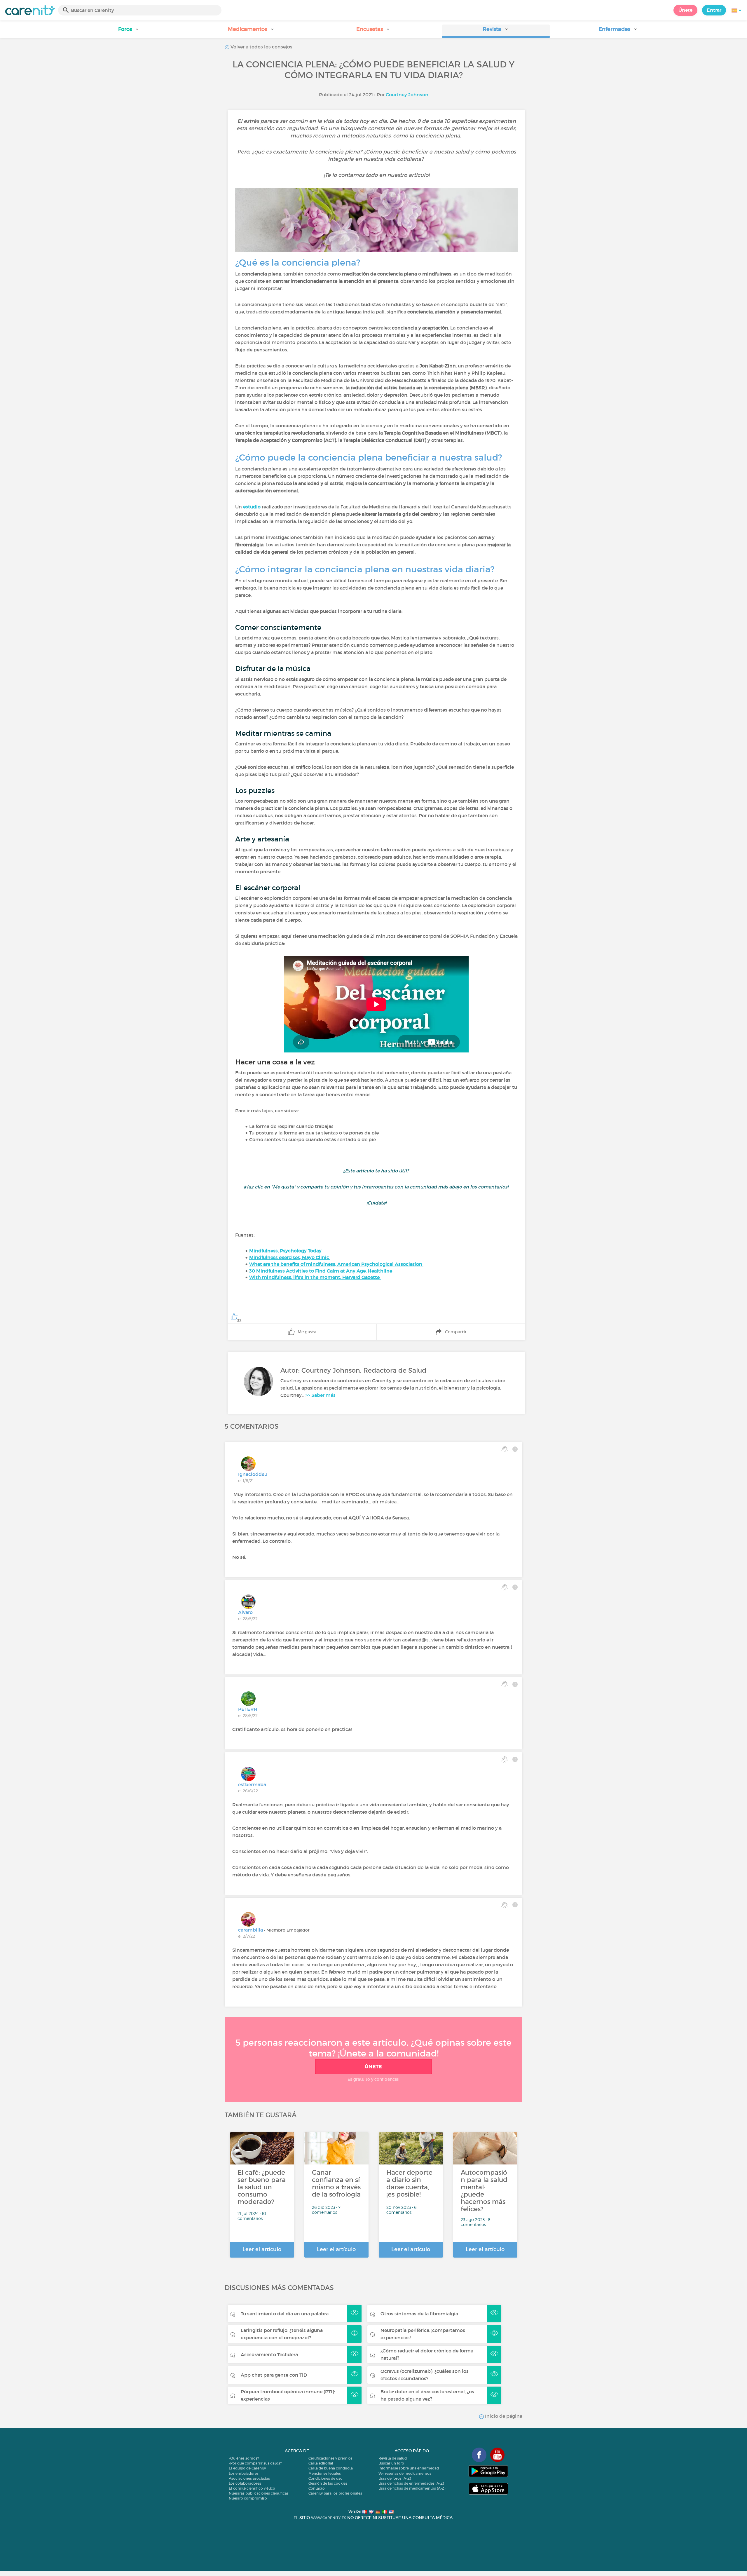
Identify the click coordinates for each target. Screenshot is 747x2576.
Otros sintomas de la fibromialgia (419, 2314)
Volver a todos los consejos (261, 47)
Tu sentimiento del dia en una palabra (285, 2314)
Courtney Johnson (407, 95)
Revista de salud (393, 2458)
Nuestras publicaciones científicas (259, 2493)
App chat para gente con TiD (274, 2375)
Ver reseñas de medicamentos (405, 2473)
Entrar (714, 10)
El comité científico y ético (252, 2488)
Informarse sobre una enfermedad (409, 2468)
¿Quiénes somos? (244, 2458)
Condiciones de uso (325, 2478)
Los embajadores (244, 2473)
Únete (685, 10)
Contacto (317, 2488)
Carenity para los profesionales (335, 2493)
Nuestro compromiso (248, 2498)
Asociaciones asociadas (249, 2478)
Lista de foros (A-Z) (395, 2478)
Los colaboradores (245, 2483)
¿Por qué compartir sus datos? (255, 2463)
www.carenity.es (329, 2518)
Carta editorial (321, 2463)
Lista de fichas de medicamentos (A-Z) (412, 2488)
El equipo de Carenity (247, 2468)
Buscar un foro (391, 2463)
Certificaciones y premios (330, 2458)
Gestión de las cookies (328, 2483)
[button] (129, 31)
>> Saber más (321, 1395)
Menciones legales (325, 2473)
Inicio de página (503, 2416)
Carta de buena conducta (331, 2468)
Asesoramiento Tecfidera (269, 2354)
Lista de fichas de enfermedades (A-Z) (411, 2483)
